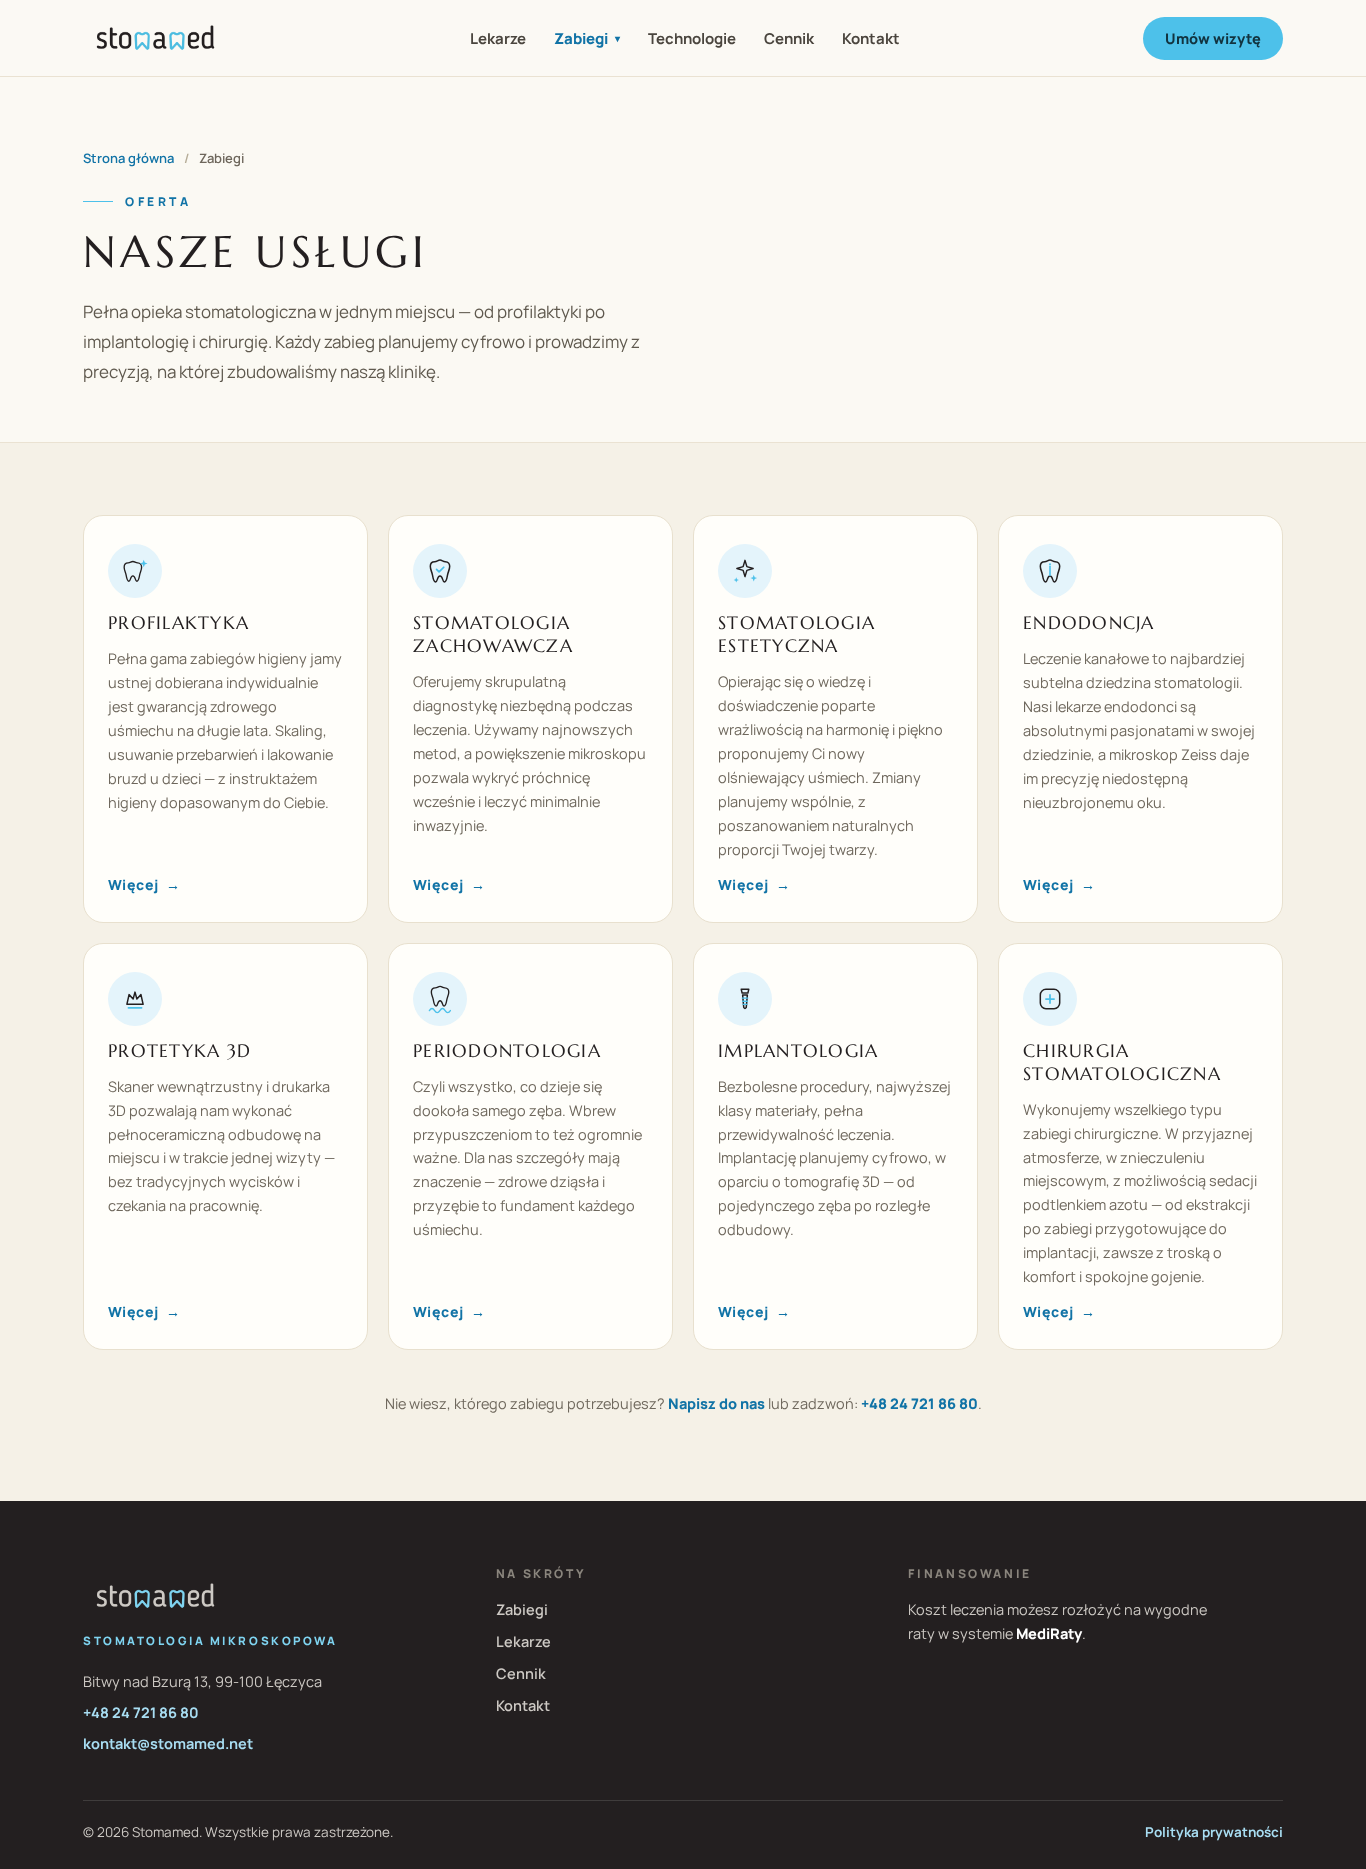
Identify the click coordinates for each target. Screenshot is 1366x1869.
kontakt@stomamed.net (168, 1743)
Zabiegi (587, 38)
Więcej (144, 884)
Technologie (692, 38)
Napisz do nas (716, 1403)
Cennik (789, 38)
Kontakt (871, 38)
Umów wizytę (1213, 38)
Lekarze (498, 38)
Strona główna (128, 158)
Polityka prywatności (1214, 1832)
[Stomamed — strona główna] (155, 38)
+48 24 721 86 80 (919, 1403)
